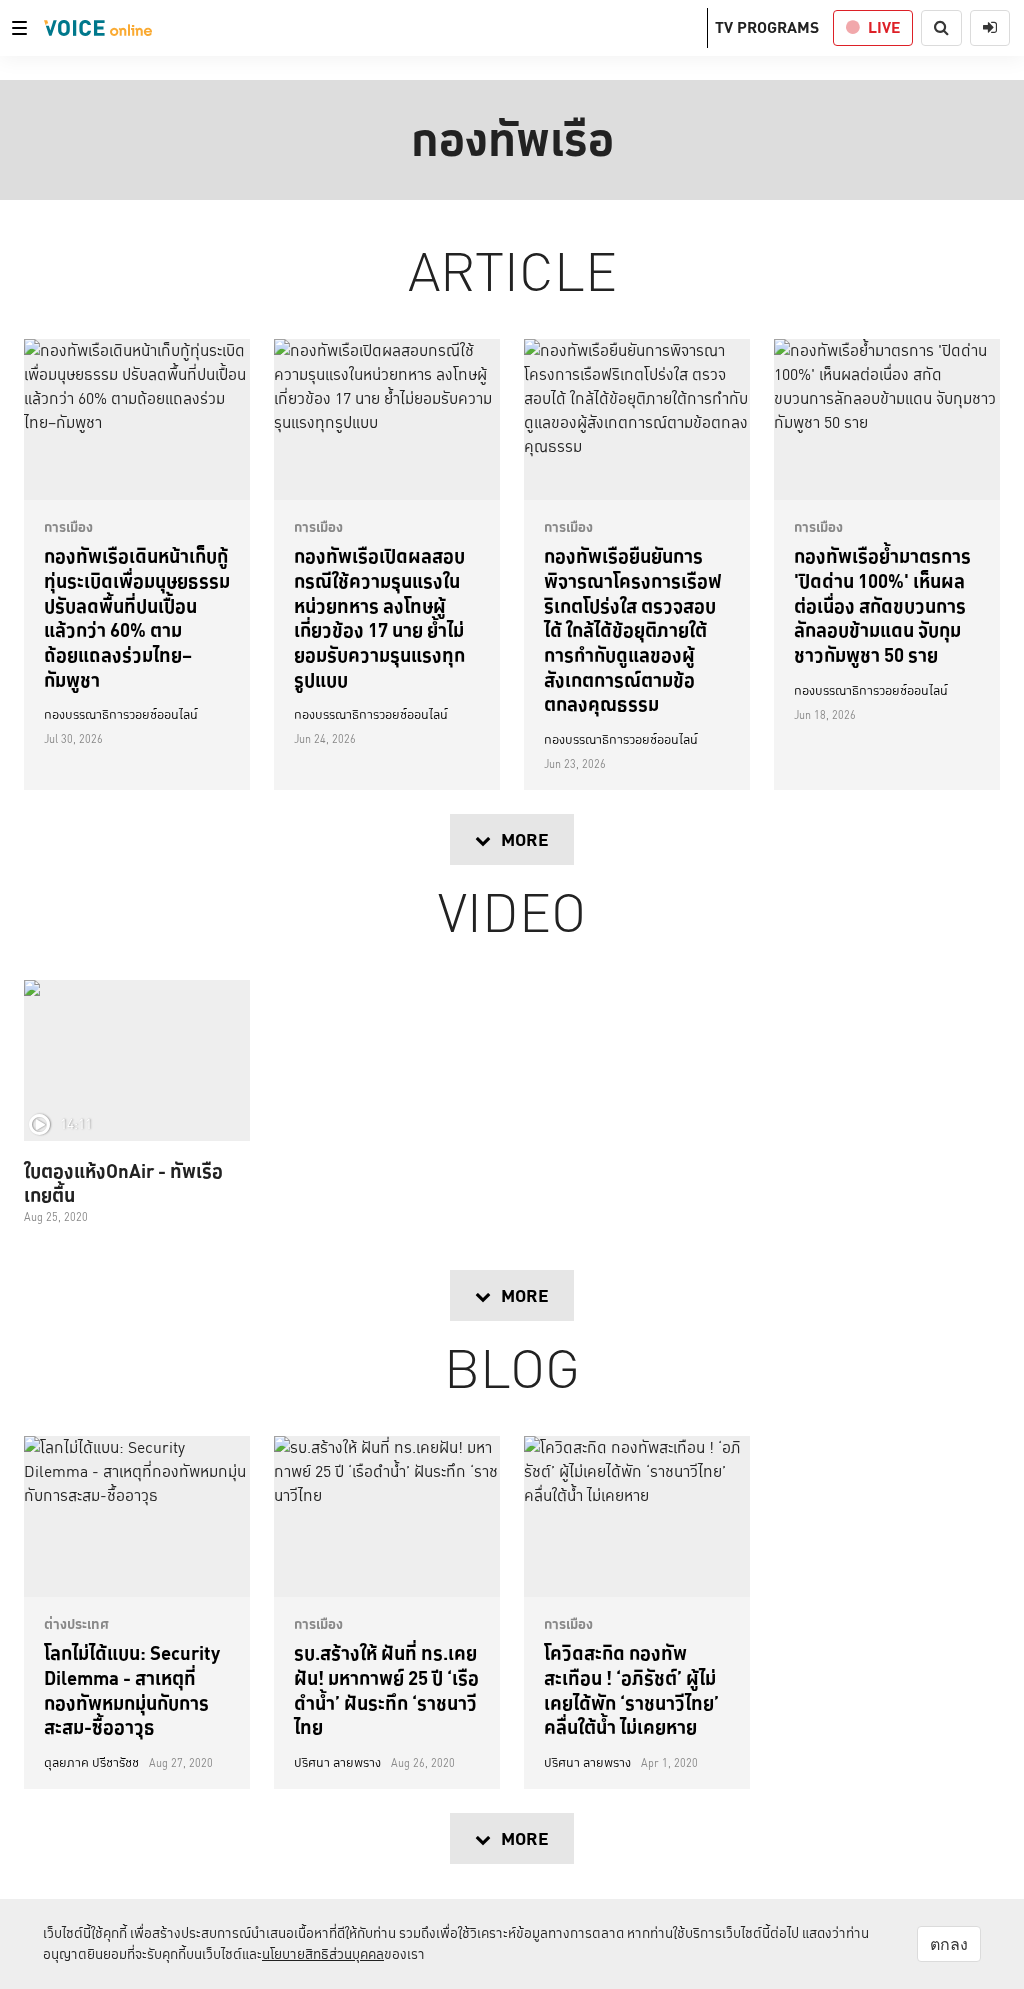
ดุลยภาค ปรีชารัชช (91, 1763)
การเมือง (68, 527)
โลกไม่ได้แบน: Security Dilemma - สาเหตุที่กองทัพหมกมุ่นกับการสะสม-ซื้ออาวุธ (132, 1690)
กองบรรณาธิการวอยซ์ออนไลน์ (121, 715)
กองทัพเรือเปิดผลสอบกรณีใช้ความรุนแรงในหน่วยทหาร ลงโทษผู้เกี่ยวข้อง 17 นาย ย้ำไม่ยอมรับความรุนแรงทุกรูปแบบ (379, 617)
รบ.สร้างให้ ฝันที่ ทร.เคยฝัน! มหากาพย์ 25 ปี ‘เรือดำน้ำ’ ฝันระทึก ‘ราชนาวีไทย (386, 1690)
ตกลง (949, 1944)
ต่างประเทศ (76, 1624)
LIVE (884, 27)
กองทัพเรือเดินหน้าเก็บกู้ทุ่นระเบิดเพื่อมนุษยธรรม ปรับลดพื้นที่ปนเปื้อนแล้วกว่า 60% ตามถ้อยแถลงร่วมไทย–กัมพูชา (137, 617)
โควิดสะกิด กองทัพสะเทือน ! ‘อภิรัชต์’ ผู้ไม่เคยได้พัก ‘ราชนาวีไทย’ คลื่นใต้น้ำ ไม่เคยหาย (631, 1690)
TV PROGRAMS (767, 27)
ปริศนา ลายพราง (337, 1763)
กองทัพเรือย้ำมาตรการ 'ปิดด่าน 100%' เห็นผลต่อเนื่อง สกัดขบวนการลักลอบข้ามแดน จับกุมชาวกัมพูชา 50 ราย (882, 605)
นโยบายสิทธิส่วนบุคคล (323, 1954)
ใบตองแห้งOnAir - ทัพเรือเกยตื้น (123, 1183)
